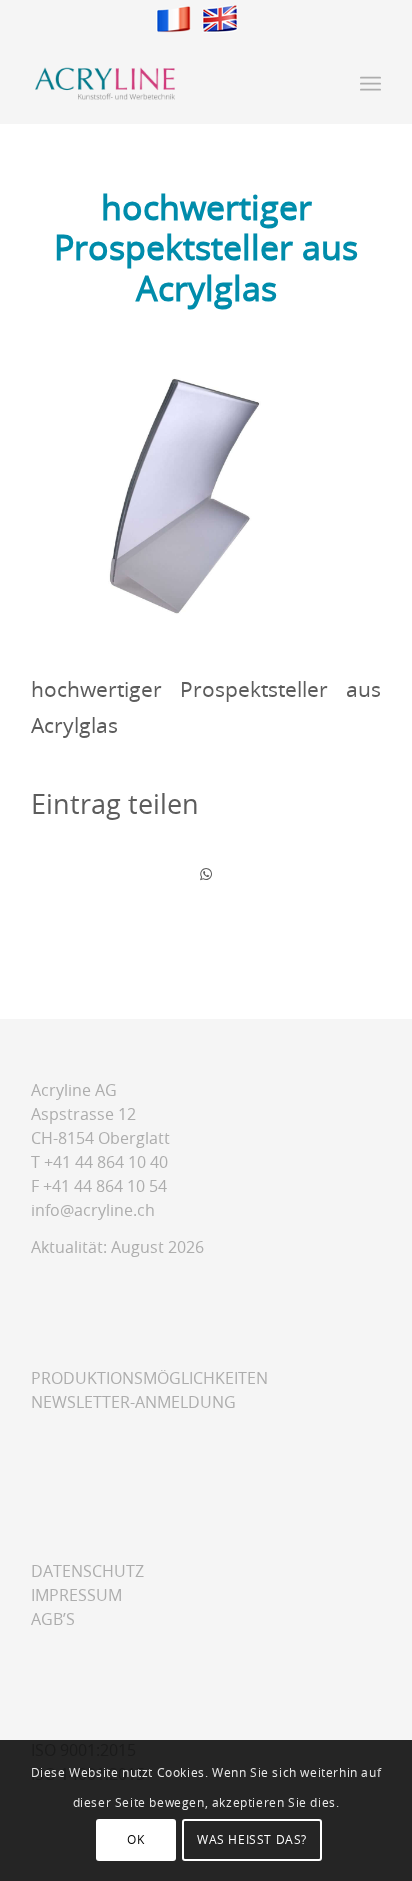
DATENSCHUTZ (87, 1571)
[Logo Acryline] (171, 84)
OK (135, 1840)
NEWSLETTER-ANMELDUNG (133, 1402)
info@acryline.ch (93, 1210)
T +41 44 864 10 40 (99, 1162)
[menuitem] (370, 84)
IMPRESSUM (76, 1595)
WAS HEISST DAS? (252, 1840)
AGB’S (53, 1619)
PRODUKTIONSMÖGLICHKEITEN (149, 1378)
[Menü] (370, 84)
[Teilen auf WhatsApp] (206, 874)
